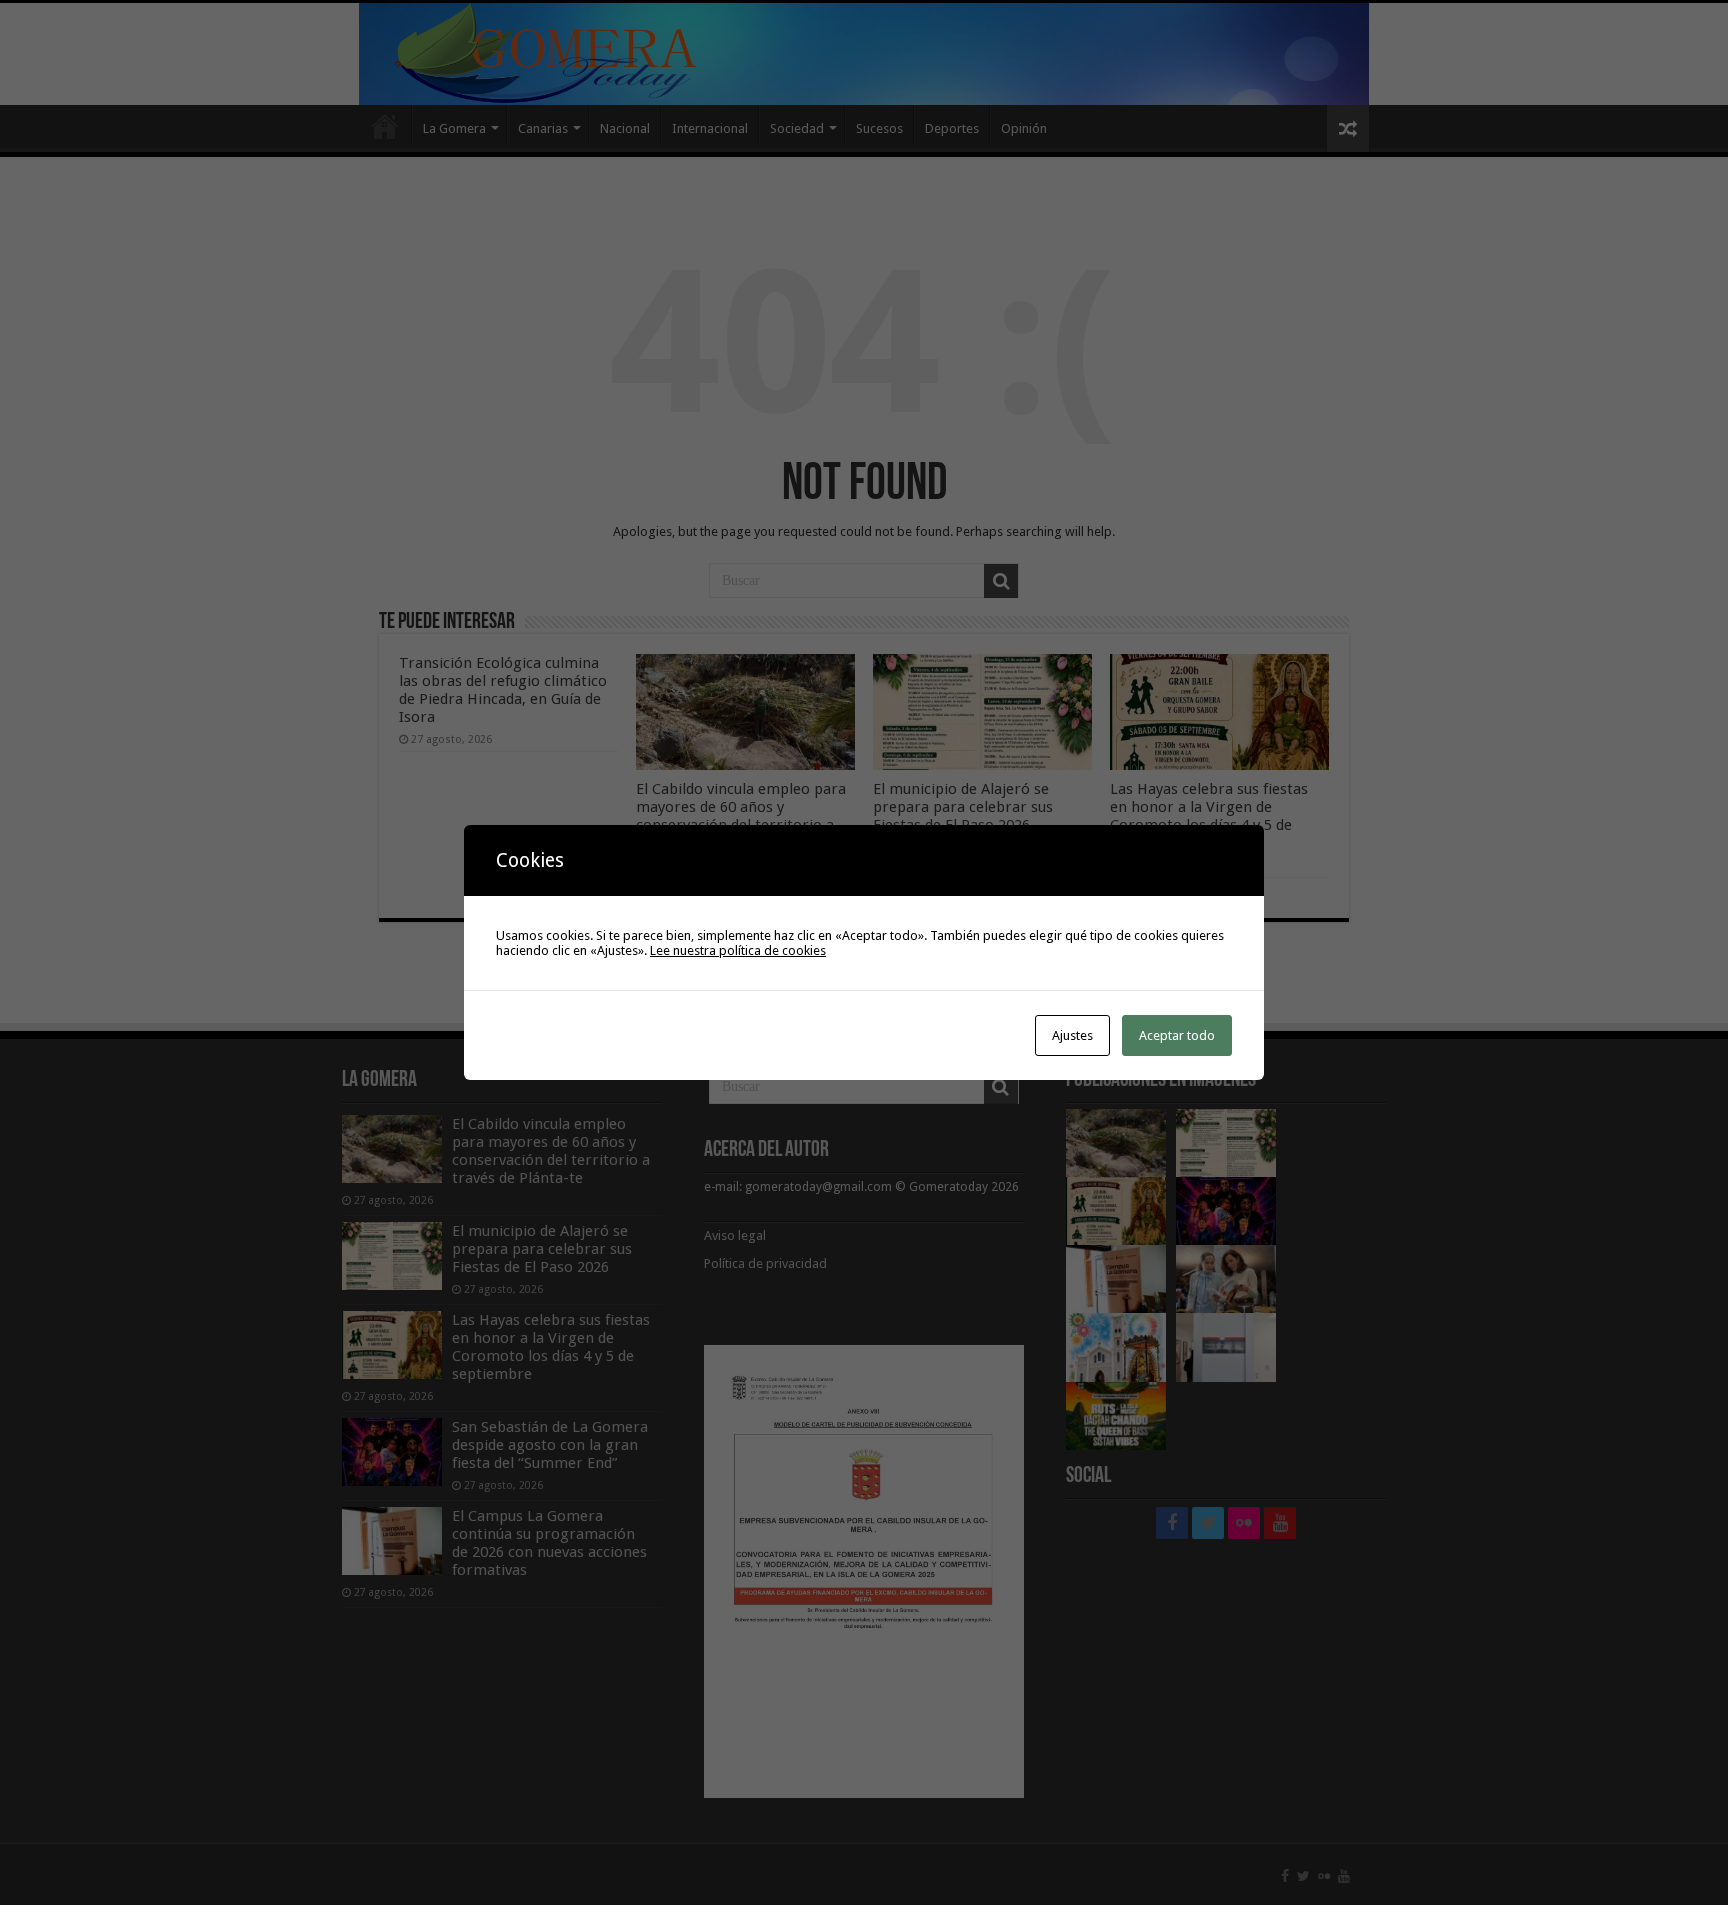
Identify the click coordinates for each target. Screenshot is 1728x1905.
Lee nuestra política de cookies (738, 950)
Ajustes (1072, 1035)
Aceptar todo (1177, 1035)
